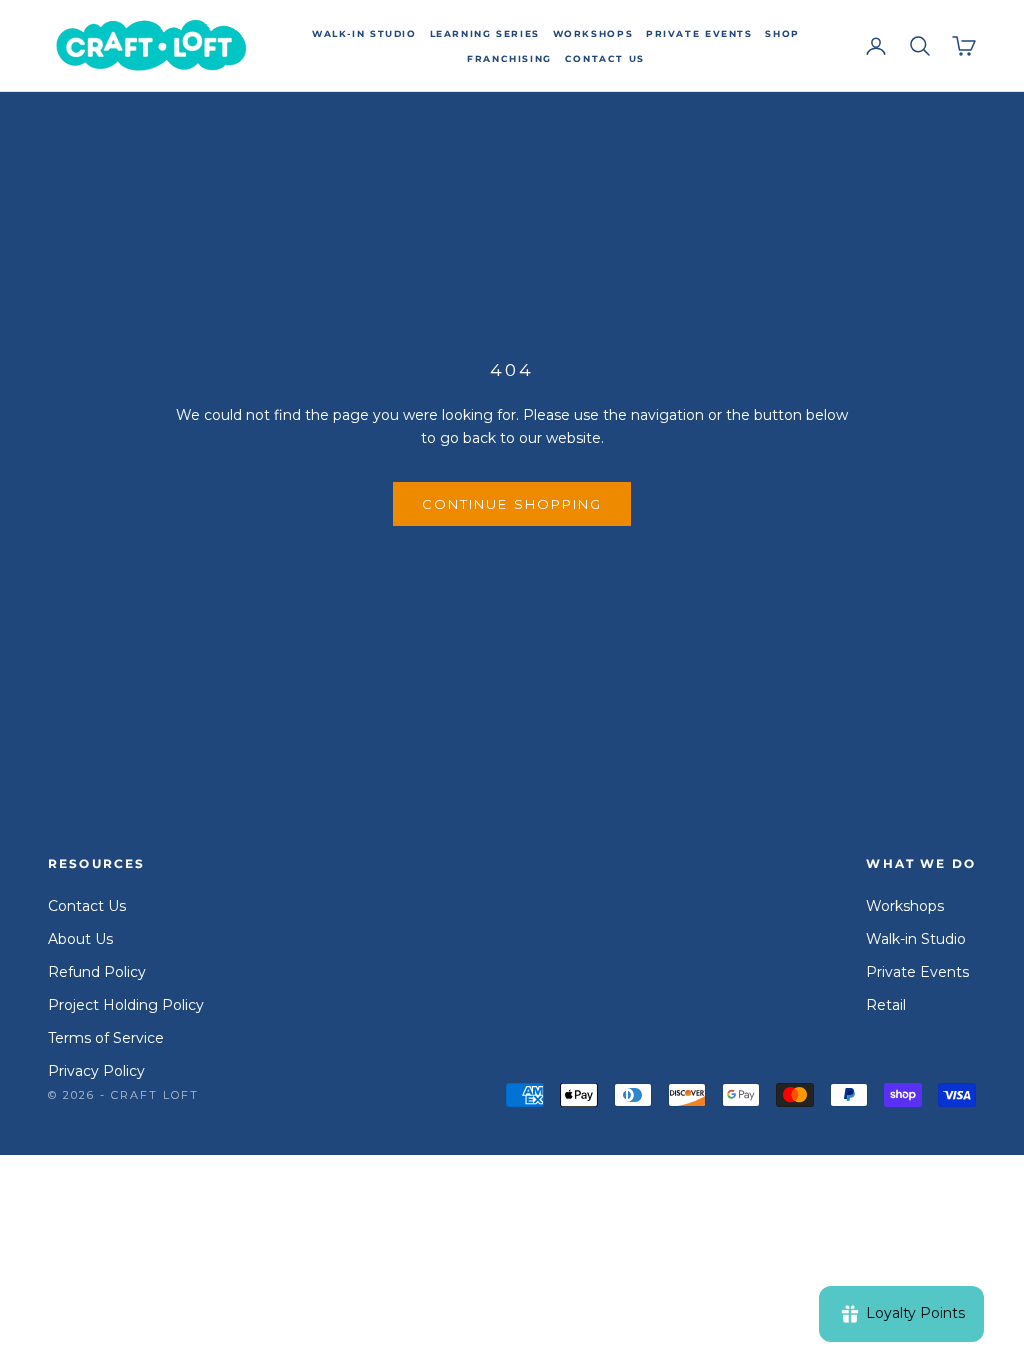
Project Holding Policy (126, 1005)
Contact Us (605, 58)
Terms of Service (106, 1038)
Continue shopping (512, 504)
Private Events (699, 33)
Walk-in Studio (364, 33)
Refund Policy (97, 972)
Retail (886, 1005)
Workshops (593, 33)
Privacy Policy (96, 1071)
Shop (782, 33)
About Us (80, 939)
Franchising (509, 58)
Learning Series (485, 33)
